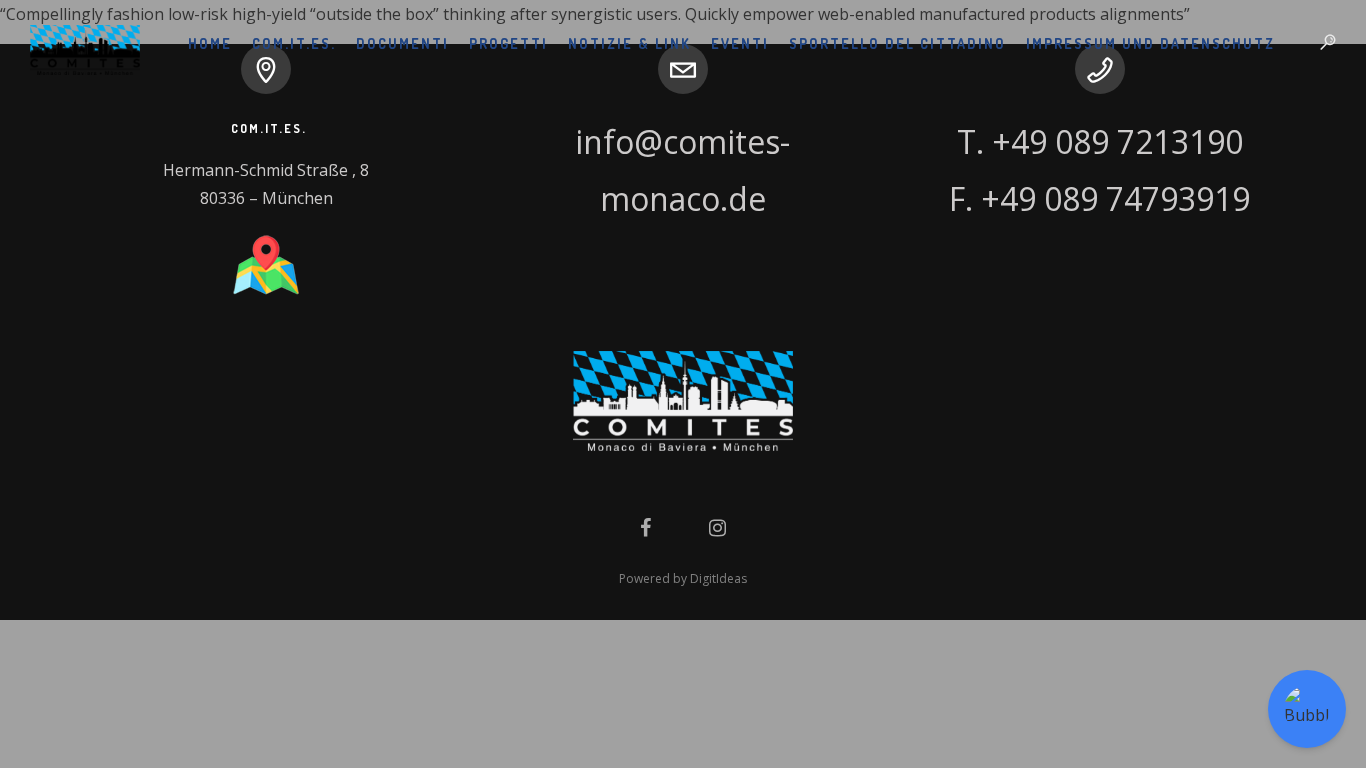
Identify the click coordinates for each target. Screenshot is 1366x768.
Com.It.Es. (294, 43)
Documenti (402, 43)
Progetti (508, 43)
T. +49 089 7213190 (1100, 141)
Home (210, 43)
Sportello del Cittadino (897, 43)
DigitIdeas (718, 578)
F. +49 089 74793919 (1099, 198)
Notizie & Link (629, 43)
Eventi (740, 43)
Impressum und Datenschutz (1150, 43)
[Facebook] (645, 525)
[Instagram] (717, 525)
